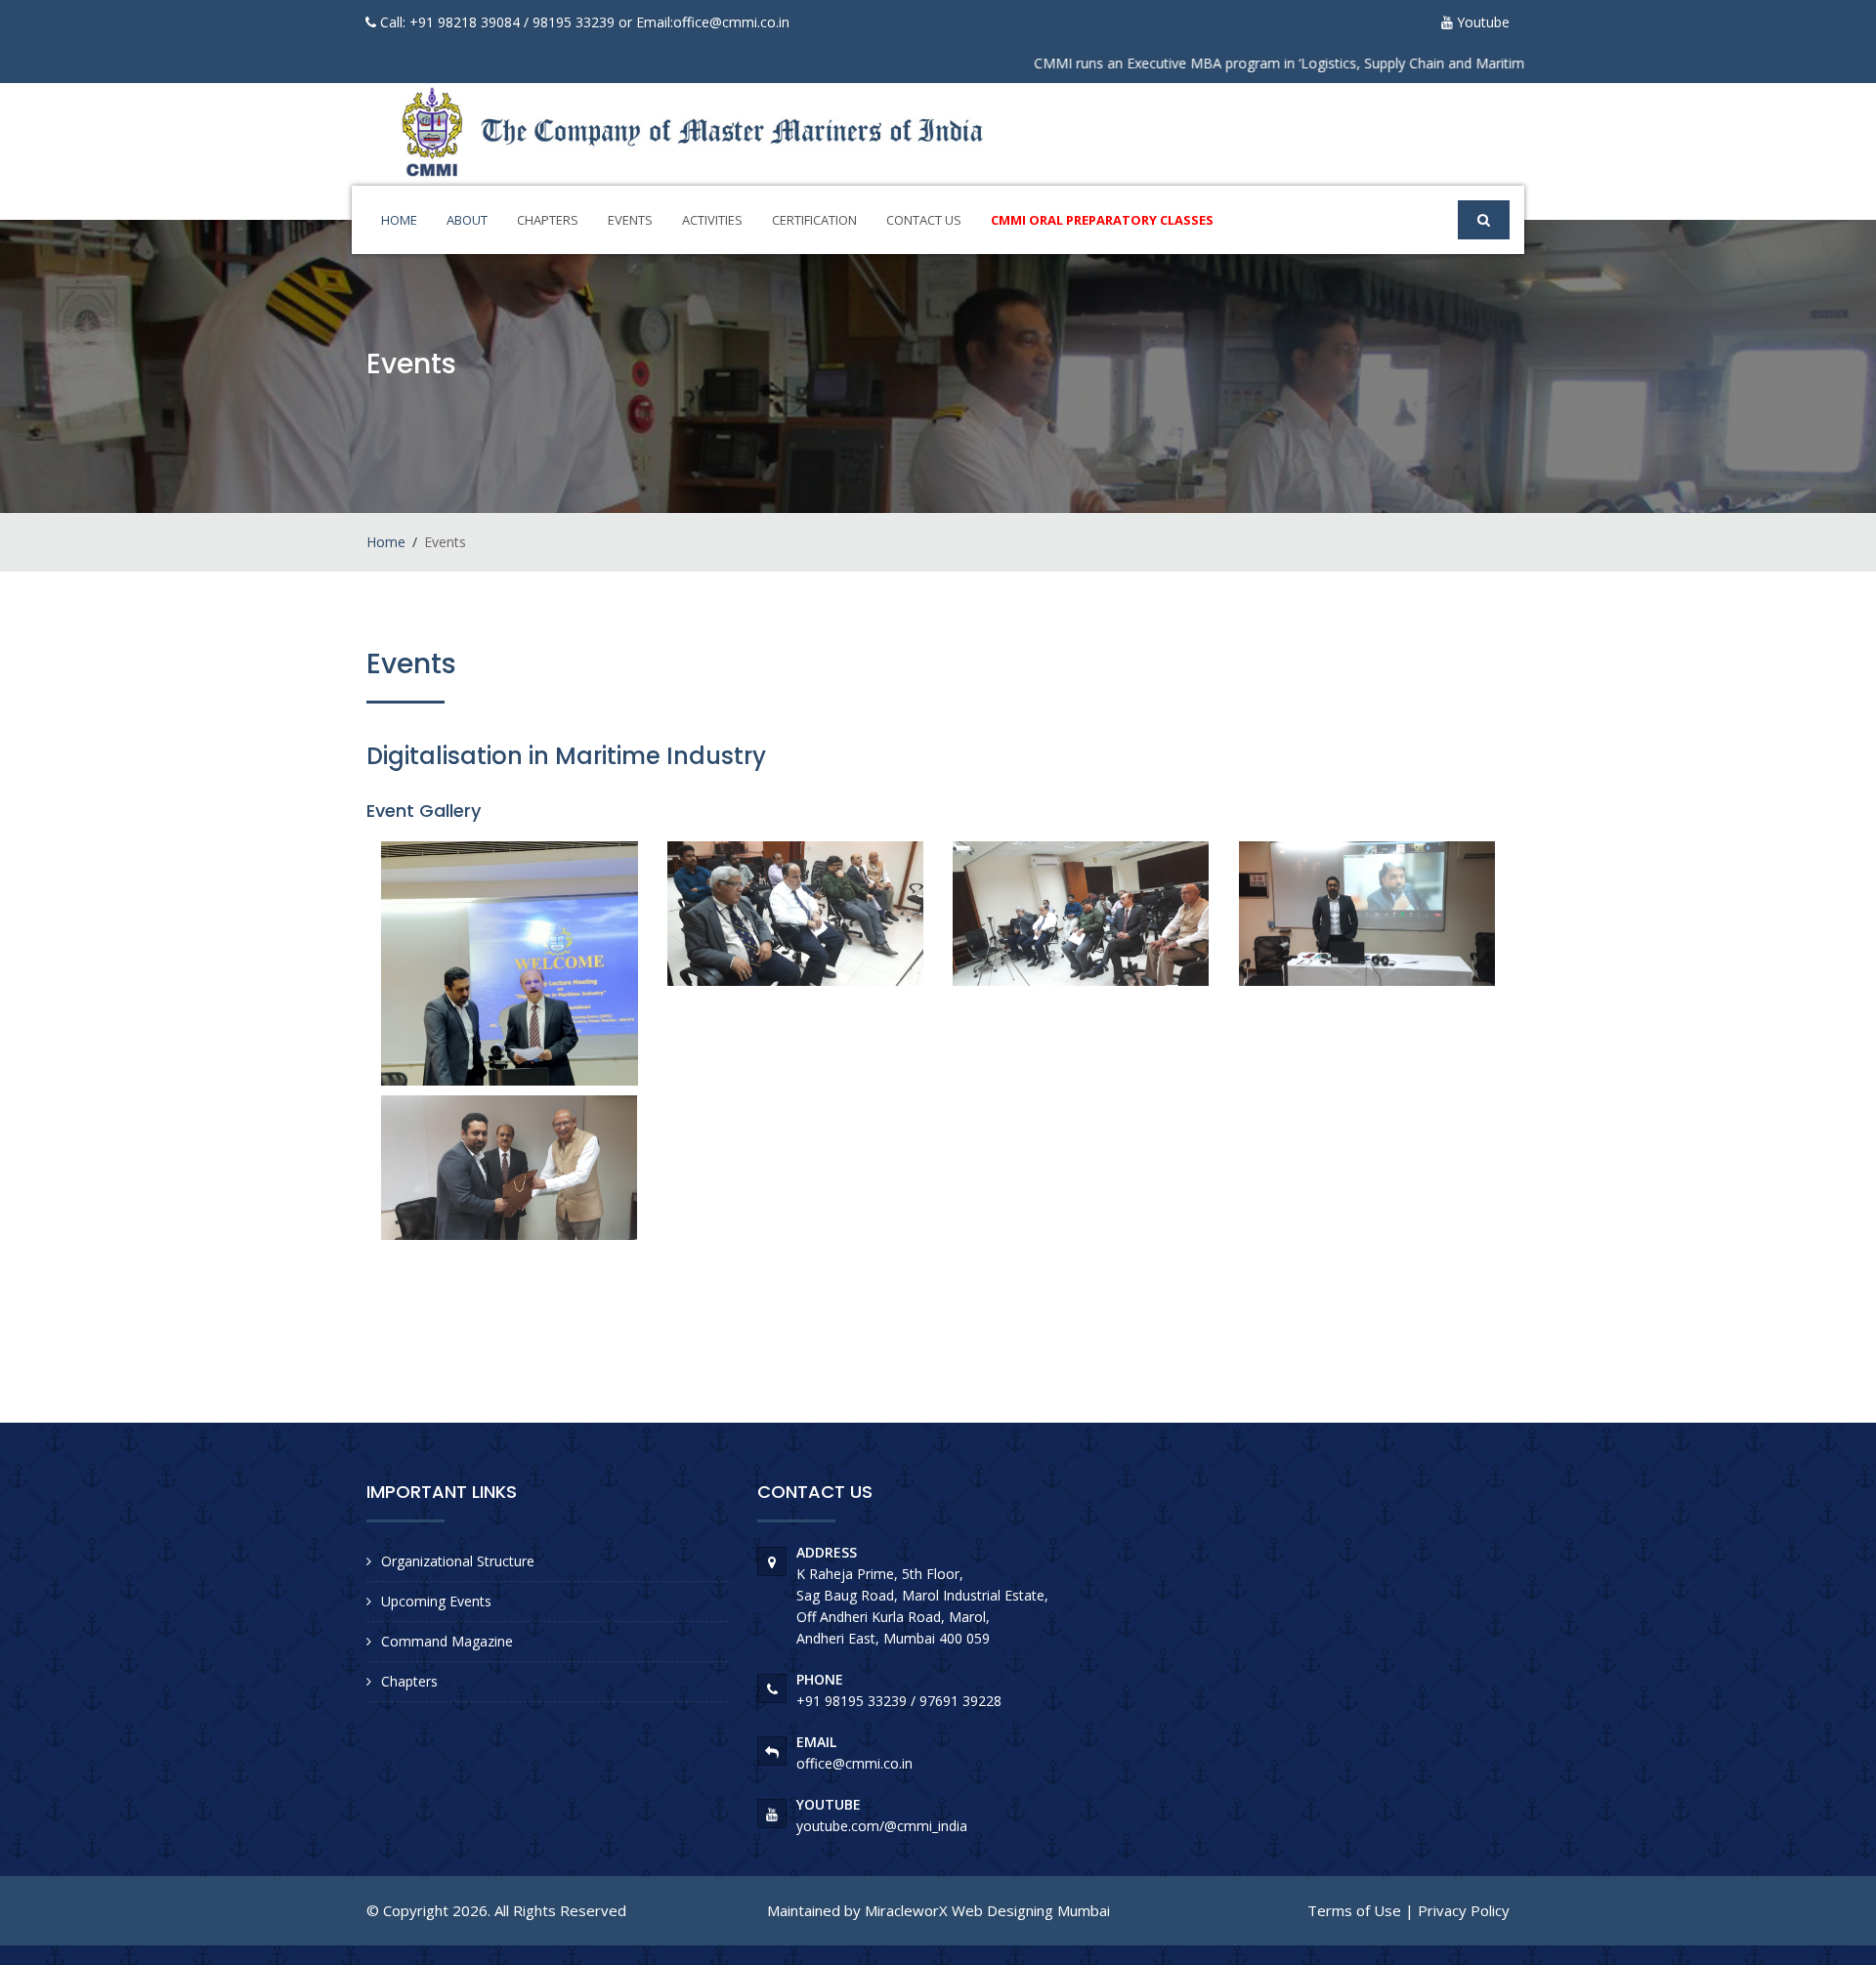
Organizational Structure (458, 1561)
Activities (712, 220)
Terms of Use (1354, 1910)
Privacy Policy (1464, 1910)
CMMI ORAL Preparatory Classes (1102, 220)
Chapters (548, 220)
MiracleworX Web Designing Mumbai (987, 1910)
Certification (814, 220)
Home (399, 220)
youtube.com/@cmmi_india (882, 1826)
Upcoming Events (436, 1601)
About (467, 220)
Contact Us (924, 220)
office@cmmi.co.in (731, 22)
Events (630, 220)
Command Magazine (447, 1641)
